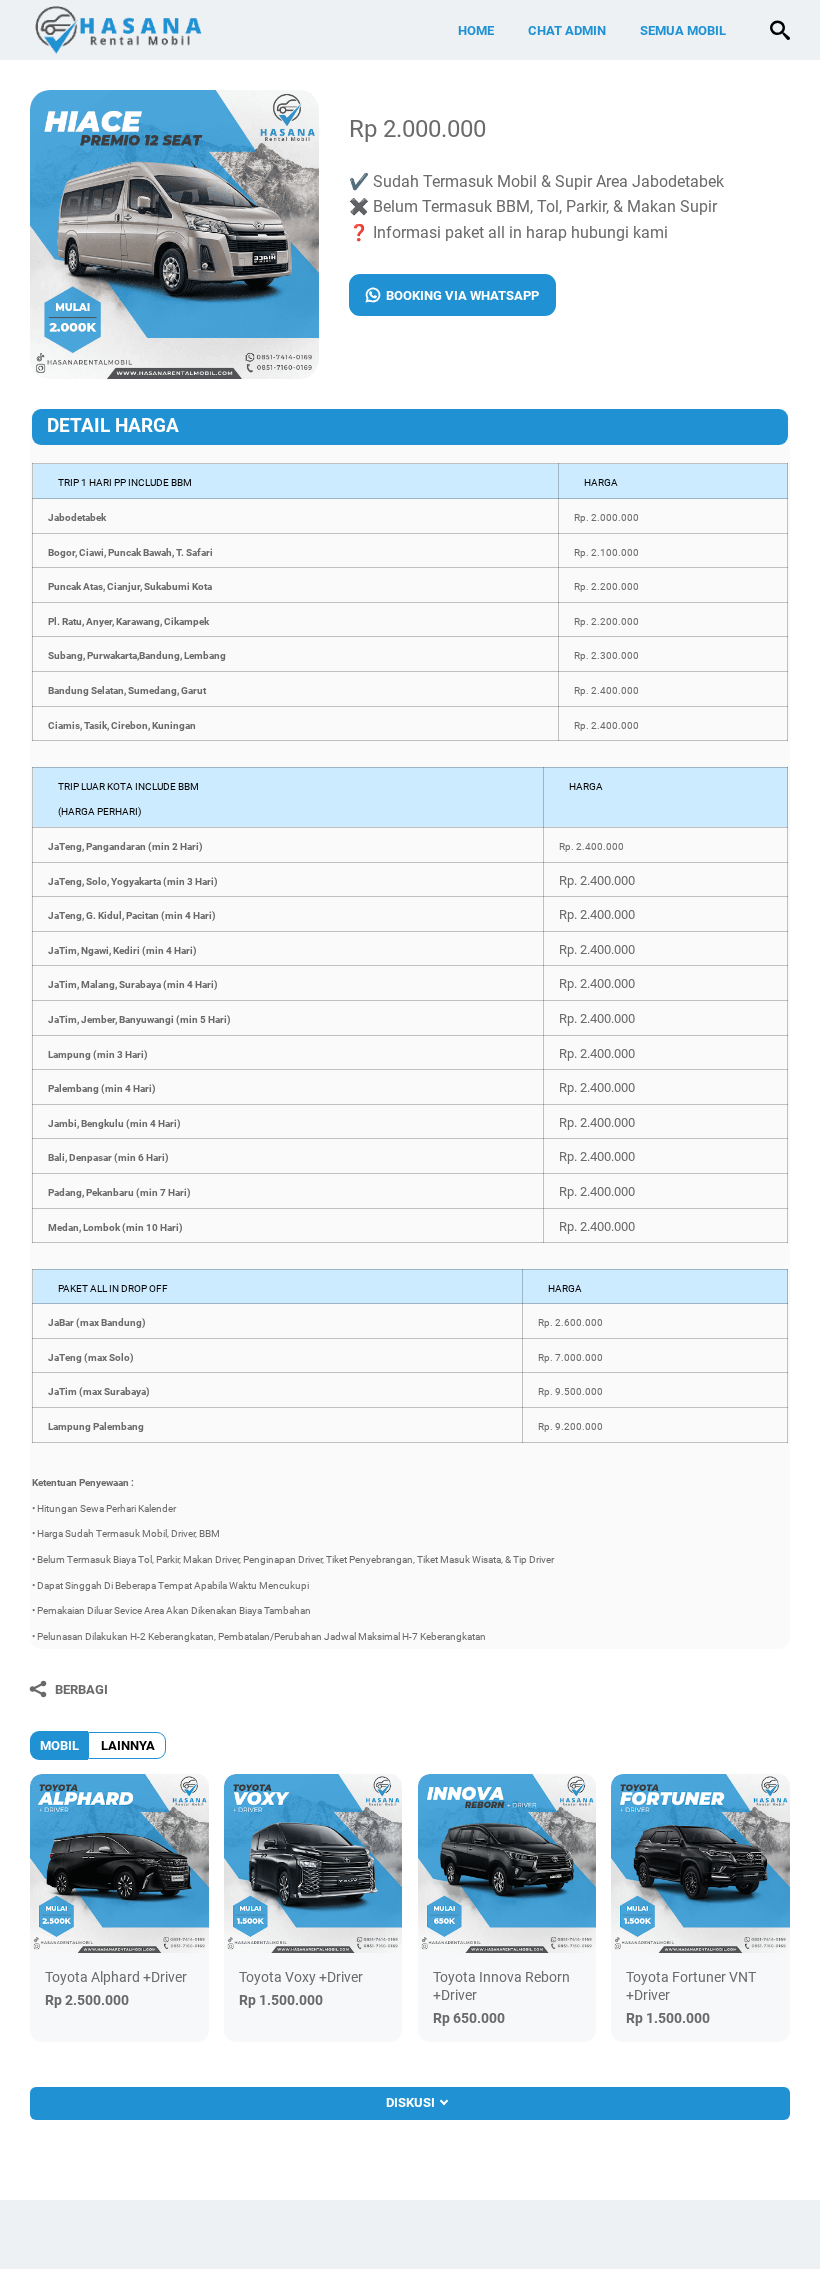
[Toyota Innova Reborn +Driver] (507, 1863)
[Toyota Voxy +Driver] (313, 1863)
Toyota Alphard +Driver (116, 1977)
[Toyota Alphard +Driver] (119, 1863)
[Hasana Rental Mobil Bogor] (156, 30)
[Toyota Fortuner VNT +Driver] (700, 1863)
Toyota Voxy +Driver (301, 1977)
